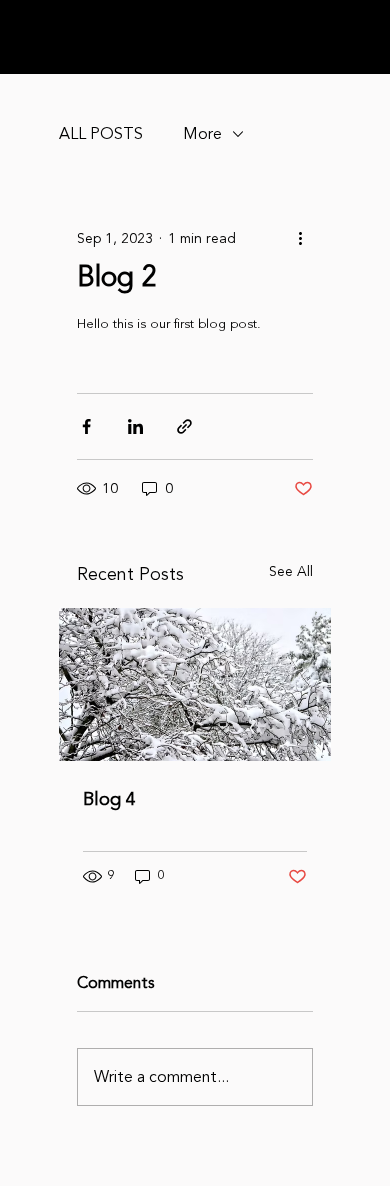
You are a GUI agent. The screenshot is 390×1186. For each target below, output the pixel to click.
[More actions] (301, 238)
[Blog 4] (195, 684)
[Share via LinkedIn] (135, 426)
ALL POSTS (101, 134)
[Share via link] (184, 426)
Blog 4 (109, 799)
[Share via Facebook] (86, 426)
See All (291, 571)
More (202, 134)
